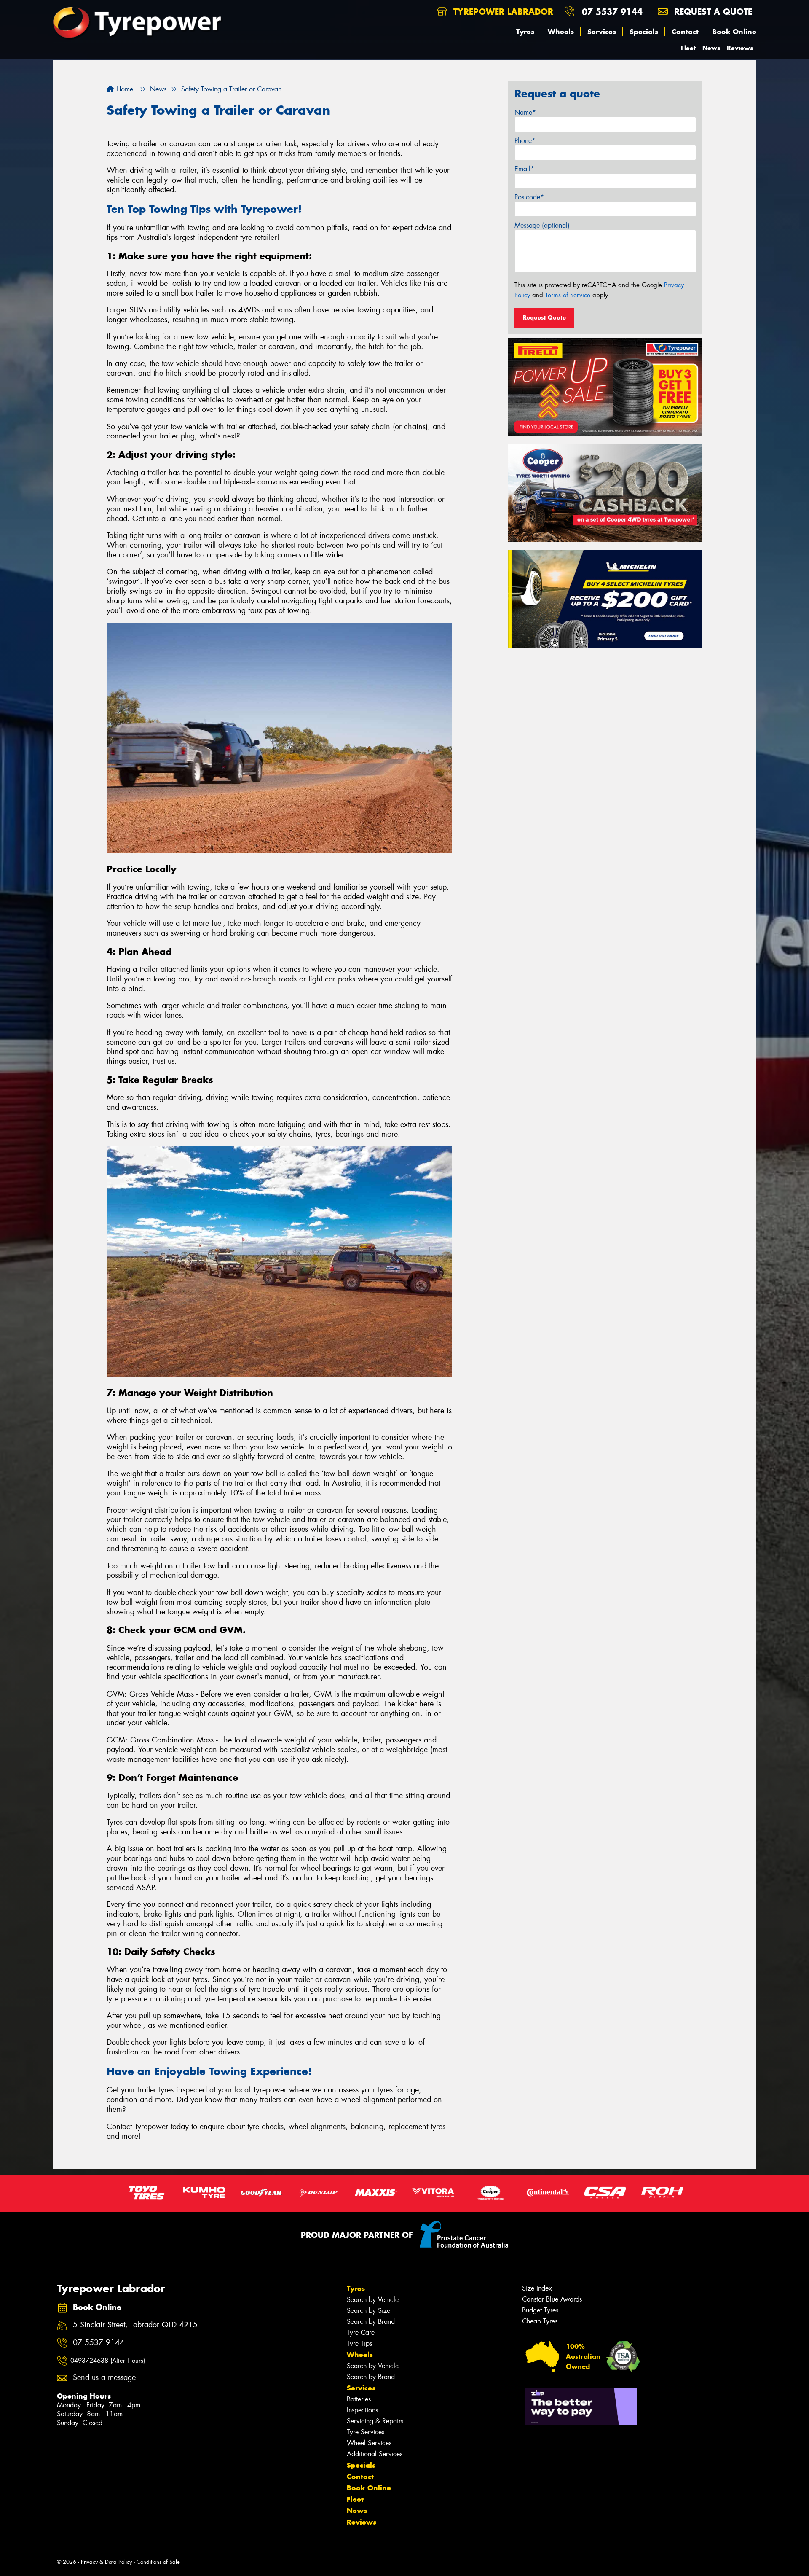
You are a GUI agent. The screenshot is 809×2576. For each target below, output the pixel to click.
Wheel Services (369, 2443)
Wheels (561, 32)
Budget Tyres (540, 2310)
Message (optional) (542, 225)
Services (602, 32)
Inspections (362, 2410)
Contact (685, 32)
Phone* (525, 141)
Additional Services (375, 2454)
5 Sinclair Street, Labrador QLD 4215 (135, 2325)
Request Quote (544, 317)
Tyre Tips (359, 2343)
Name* (525, 112)
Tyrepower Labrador (502, 12)
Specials (644, 32)
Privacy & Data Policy (106, 2562)
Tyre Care (361, 2333)
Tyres (525, 32)
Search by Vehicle (373, 2300)
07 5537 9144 (612, 12)
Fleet (688, 48)
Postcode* (529, 197)
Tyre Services (366, 2432)
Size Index (537, 2288)
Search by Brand (371, 2322)
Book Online (734, 32)
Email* (524, 169)
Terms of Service (568, 295)
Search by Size (368, 2311)
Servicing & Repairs (375, 2421)
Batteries (359, 2399)
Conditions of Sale (158, 2562)
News (711, 48)
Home (124, 89)
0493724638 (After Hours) (108, 2361)
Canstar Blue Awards (552, 2299)
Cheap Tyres (540, 2321)
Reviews (740, 48)
